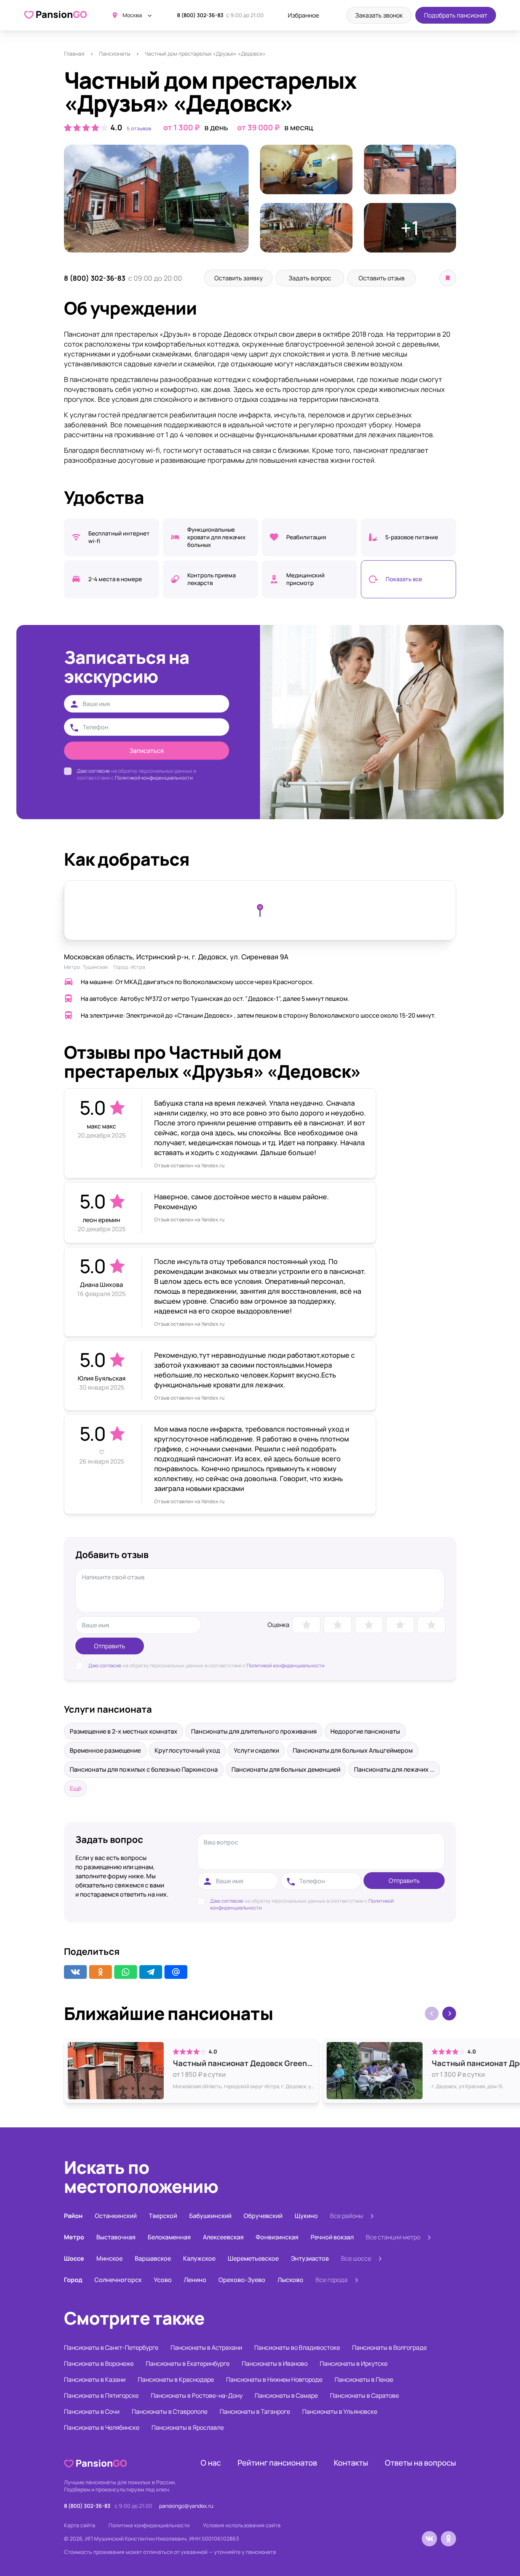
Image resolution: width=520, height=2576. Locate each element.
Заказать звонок (379, 15)
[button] (449, 2013)
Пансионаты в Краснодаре (176, 2379)
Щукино (306, 2216)
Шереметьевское (253, 2258)
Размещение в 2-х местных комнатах (124, 1731)
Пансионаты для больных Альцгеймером (353, 1750)
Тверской (163, 2216)
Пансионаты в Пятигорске (101, 2395)
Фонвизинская (277, 2237)
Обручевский (263, 2216)
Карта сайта (80, 2525)
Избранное (303, 15)
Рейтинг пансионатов (277, 2463)
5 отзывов (139, 128)
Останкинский (116, 2216)
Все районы (347, 2216)
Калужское (199, 2258)
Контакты (351, 2463)
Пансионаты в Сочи (92, 2411)
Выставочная (116, 2237)
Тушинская (95, 967)
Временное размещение (105, 1750)
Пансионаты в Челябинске (102, 2427)
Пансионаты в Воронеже (99, 2363)
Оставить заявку (238, 278)
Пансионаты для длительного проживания (254, 1731)
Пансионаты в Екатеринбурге (188, 2363)
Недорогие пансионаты (365, 1731)
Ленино (195, 2280)
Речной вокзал (332, 2237)
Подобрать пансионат (456, 15)
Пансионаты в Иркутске (354, 2363)
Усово (163, 2280)
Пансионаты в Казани (95, 2379)
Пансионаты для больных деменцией (286, 1769)
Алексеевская (223, 2237)
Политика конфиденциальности (149, 2525)
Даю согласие (93, 771)
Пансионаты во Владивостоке (297, 2347)
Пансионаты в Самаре (286, 2395)
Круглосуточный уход (187, 1750)
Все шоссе (356, 2258)
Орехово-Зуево (242, 2280)
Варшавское (153, 2258)
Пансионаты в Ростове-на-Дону (197, 2395)
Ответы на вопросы (420, 2463)
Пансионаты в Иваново (275, 2363)
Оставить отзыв (382, 278)
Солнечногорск (118, 2280)
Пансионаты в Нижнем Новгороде (274, 2379)
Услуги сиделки (256, 1750)
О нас (211, 2463)
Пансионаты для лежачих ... (394, 1769)
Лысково (290, 2280)
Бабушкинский (210, 2216)
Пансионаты (115, 54)
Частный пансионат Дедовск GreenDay (244, 2063)
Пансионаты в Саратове (364, 2395)
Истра (138, 967)
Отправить (110, 1646)
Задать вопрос (310, 278)
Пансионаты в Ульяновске (340, 2411)
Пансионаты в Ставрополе (170, 2411)
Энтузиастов (310, 2258)
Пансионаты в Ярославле (188, 2427)
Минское (109, 2258)
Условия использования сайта (242, 2525)
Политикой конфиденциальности (154, 778)
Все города (332, 2280)
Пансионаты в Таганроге (255, 2411)
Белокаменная (169, 2237)
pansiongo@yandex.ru (186, 2506)
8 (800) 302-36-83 (200, 15)
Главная (74, 54)
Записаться (147, 751)
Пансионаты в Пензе (364, 2379)
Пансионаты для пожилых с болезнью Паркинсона (144, 1769)
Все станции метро (393, 2237)
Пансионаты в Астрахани (206, 2347)
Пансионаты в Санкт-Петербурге (111, 2347)
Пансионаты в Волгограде (389, 2347)
